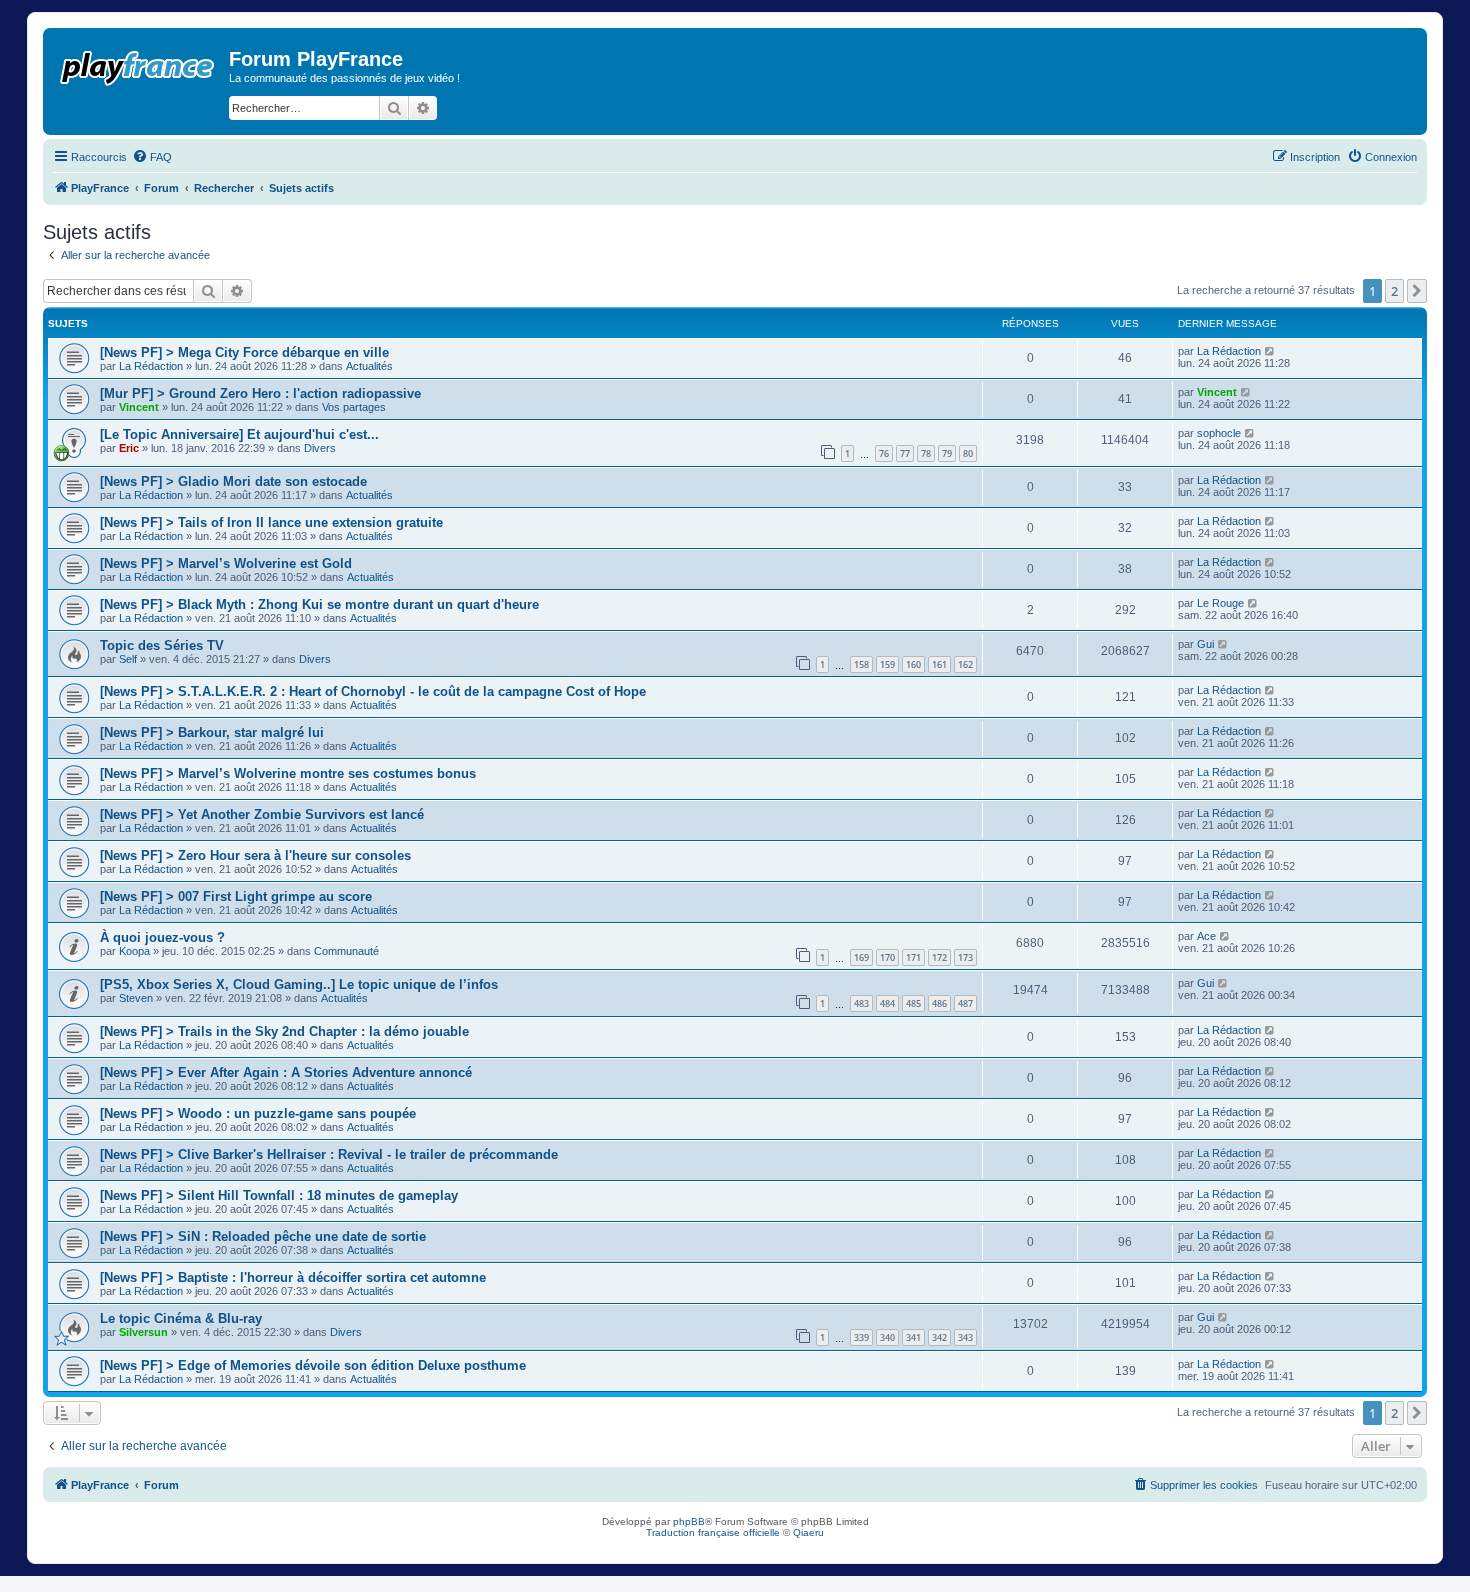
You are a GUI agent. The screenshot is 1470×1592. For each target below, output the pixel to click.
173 (965, 957)
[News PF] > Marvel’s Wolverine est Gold (226, 563)
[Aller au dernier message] (1270, 351)
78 (926, 453)
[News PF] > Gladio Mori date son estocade (233, 481)
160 (913, 664)
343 (965, 1337)
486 (939, 1003)
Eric (129, 448)
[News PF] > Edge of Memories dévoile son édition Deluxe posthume (313, 1365)
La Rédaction (151, 366)
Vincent (139, 407)
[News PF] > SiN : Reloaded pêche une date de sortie (263, 1236)
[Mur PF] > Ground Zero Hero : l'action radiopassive (260, 393)
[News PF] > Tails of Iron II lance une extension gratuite (271, 522)
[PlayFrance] (138, 64)
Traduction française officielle (713, 1532)
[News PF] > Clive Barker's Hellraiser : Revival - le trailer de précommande (329, 1154)
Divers (320, 448)
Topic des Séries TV (162, 645)
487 (965, 1003)
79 (947, 453)
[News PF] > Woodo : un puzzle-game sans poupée (258, 1113)
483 (861, 1003)
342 (939, 1337)
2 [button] (1394, 291)
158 (861, 664)
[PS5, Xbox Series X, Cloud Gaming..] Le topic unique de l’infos (299, 984)
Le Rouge (1220, 603)
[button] (1417, 291)
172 (939, 957)
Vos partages (354, 407)
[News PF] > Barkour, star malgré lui (212, 732)
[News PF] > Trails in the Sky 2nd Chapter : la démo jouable (284, 1031)
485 (913, 1003)
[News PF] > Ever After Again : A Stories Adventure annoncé (286, 1072)
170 (887, 957)
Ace (1206, 936)
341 (913, 1337)
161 (939, 664)
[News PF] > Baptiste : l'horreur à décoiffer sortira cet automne (293, 1277)
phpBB (689, 1521)
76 (884, 453)
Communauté (346, 951)
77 (905, 453)
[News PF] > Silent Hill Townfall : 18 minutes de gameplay (279, 1195)
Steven (136, 998)
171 (913, 957)
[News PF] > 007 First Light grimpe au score (236, 896)
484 (887, 1003)
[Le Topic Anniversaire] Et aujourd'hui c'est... (239, 434)
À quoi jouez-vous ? (162, 937)
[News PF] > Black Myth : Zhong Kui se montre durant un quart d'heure (319, 604)
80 (968, 453)
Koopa (134, 951)
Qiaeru (808, 1532)
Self (128, 659)
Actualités (369, 366)
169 (861, 957)
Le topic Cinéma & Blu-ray (181, 1318)
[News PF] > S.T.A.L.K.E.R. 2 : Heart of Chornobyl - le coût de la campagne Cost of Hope (373, 691)
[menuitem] (152, 157)
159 (887, 664)
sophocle (1219, 433)
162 (965, 664)
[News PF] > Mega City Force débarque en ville (244, 352)
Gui (1205, 644)
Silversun (143, 1332)
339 (861, 1337)
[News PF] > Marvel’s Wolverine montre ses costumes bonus (288, 773)
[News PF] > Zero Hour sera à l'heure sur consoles (255, 855)
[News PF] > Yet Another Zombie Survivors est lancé (262, 814)
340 (887, 1337)
